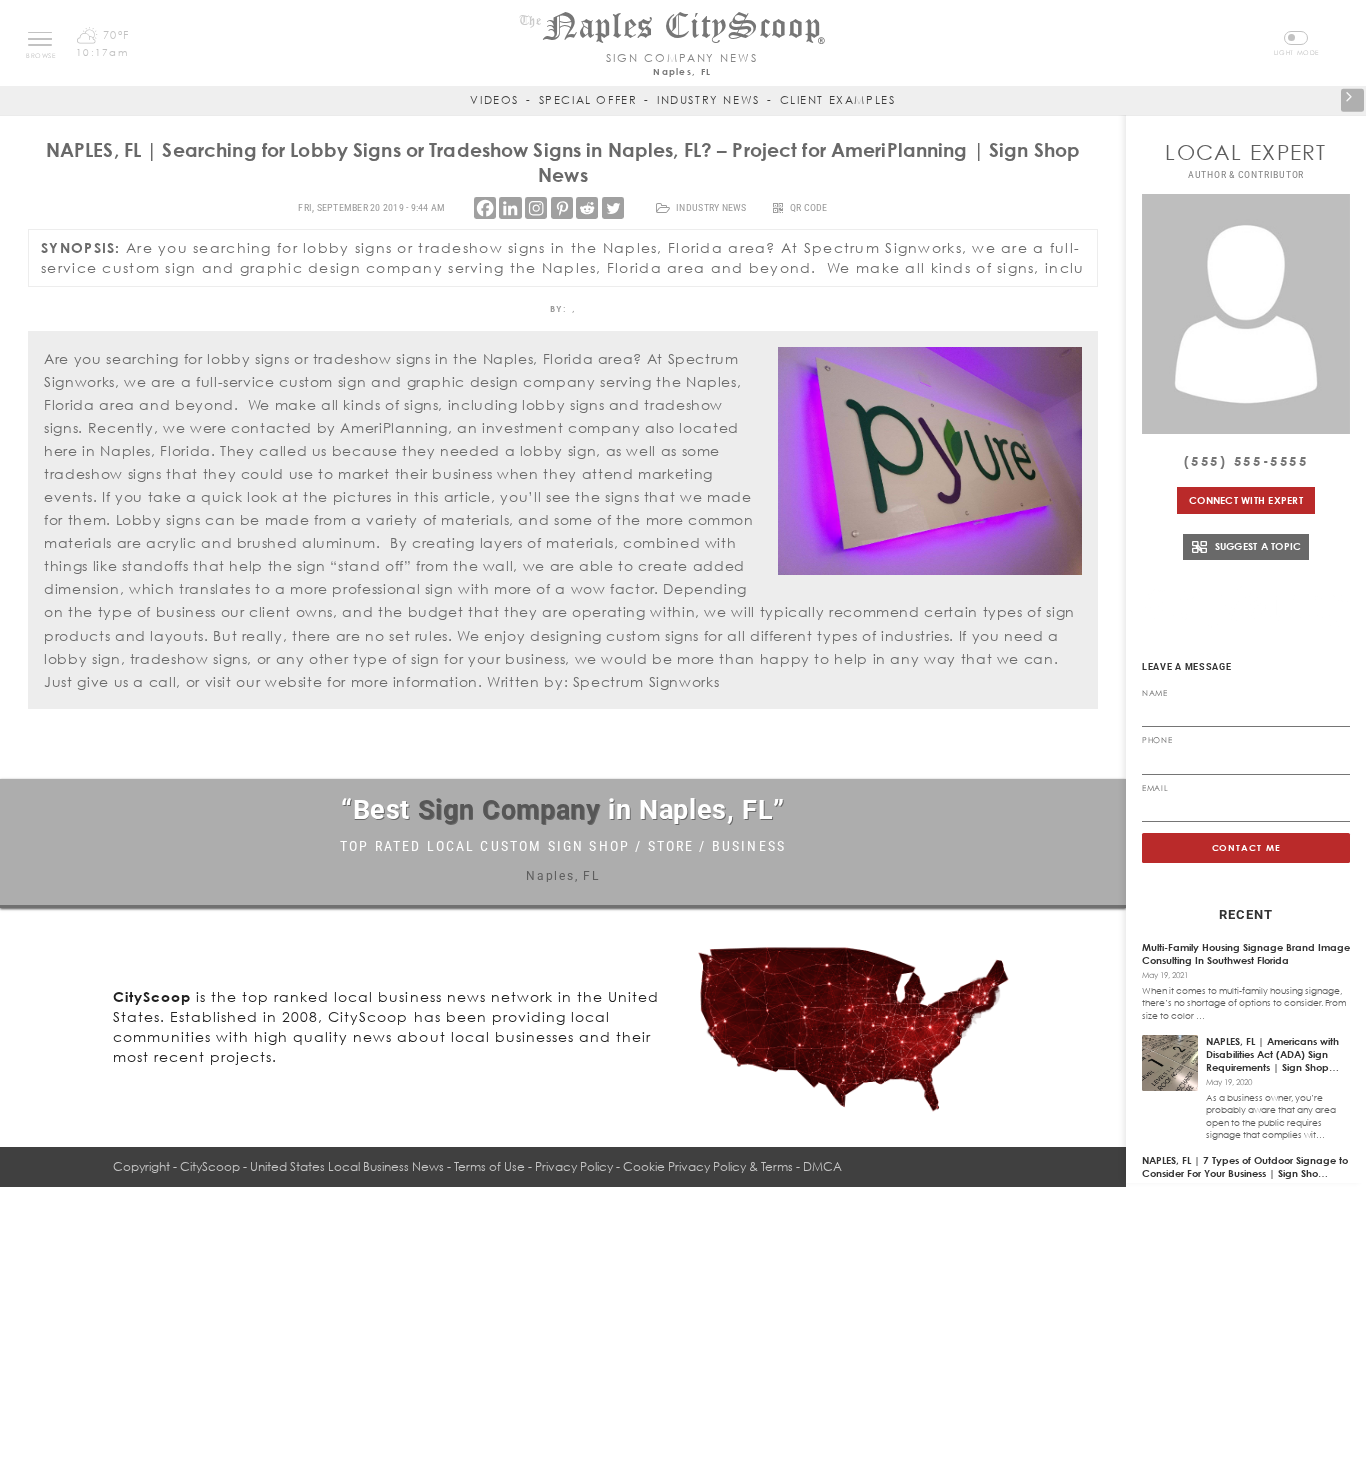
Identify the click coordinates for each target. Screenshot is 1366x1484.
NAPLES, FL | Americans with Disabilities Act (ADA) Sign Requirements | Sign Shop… (1272, 1054)
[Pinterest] (562, 208)
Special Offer (588, 99)
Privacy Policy (574, 1166)
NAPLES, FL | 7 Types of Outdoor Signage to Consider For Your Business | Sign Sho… (1245, 1166)
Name (1155, 693)
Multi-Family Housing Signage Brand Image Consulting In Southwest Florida (1246, 953)
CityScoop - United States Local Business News (312, 1166)
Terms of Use (489, 1166)
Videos (494, 99)
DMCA (822, 1166)
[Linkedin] (510, 208)
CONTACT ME (1246, 847)
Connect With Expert (1246, 500)
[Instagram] (536, 208)
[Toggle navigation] (40, 39)
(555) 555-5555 (1246, 461)
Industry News (708, 99)
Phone (1157, 740)
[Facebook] (485, 208)
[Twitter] (613, 208)
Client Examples (838, 99)
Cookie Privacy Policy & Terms (708, 1166)
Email (1155, 788)
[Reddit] (587, 208)
